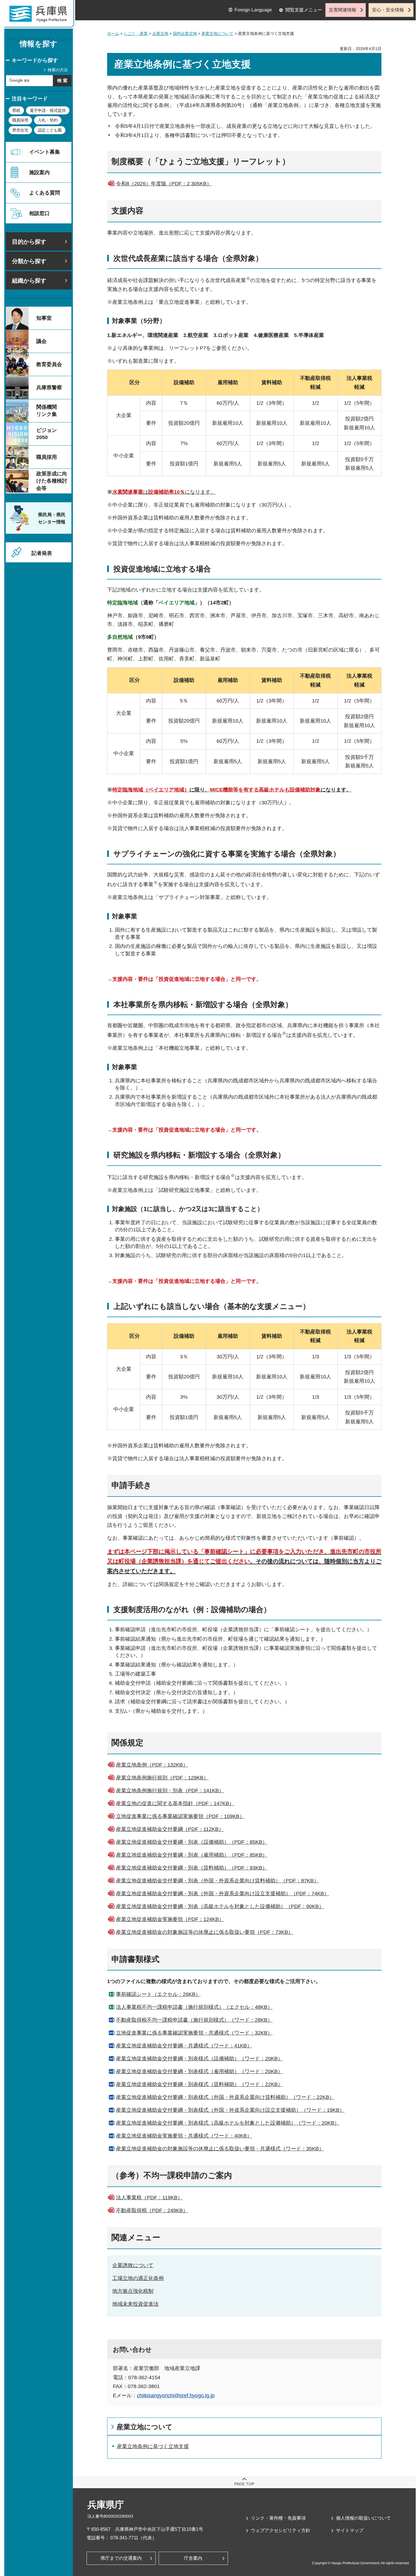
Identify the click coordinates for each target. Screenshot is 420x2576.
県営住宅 (20, 130)
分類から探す (29, 261)
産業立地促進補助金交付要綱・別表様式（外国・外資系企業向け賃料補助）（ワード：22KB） (225, 2097)
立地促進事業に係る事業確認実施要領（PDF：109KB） (180, 1816)
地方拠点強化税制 (133, 2291)
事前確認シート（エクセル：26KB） (158, 1994)
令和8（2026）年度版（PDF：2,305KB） (164, 184)
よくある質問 (45, 193)
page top (244, 2484)
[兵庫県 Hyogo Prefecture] (41, 16)
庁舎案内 (193, 2558)
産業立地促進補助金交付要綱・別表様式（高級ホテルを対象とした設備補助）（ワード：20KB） (228, 2123)
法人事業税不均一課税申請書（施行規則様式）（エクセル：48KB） (194, 2007)
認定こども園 (50, 130)
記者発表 (42, 553)
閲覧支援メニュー (304, 10)
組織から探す (29, 281)
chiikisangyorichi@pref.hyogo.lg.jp (176, 2396)
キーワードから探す (35, 60)
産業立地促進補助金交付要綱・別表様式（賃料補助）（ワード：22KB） (199, 2084)
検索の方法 (58, 70)
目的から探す (29, 242)
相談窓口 (39, 213)
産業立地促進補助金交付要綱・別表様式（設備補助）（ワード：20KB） (199, 2059)
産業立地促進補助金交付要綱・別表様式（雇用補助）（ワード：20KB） (199, 2071)
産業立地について (217, 33)
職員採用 (20, 120)
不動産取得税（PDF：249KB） (152, 2210)
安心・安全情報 (388, 10)
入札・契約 (48, 120)
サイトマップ (350, 2530)
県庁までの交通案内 (121, 2558)
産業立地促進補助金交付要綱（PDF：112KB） (170, 1829)
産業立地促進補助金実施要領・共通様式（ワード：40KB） (184, 2136)
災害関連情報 (343, 10)
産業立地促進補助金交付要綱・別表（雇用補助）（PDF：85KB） (192, 1855)
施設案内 (39, 172)
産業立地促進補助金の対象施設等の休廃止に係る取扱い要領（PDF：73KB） (205, 1932)
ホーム (113, 33)
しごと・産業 (136, 33)
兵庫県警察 (49, 388)
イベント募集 (45, 152)
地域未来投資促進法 (135, 2304)
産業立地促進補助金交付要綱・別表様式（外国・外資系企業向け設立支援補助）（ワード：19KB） (230, 2110)
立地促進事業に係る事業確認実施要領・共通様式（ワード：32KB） (194, 2033)
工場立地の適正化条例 (138, 2278)
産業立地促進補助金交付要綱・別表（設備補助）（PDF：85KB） (192, 1842)
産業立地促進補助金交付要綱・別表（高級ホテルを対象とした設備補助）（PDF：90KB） (220, 1906)
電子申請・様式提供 (48, 110)
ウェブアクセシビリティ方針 (281, 2530)
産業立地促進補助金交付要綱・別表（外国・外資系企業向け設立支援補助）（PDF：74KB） (223, 1894)
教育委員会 (49, 364)
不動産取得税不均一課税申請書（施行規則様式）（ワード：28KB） (194, 2020)
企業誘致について (133, 2265)
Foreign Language (253, 10)
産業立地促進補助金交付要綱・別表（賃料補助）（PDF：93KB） (192, 1868)
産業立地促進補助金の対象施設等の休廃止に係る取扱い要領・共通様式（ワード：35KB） (220, 2149)
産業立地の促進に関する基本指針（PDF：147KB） (175, 1803)
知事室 (44, 318)
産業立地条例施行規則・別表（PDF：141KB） (170, 1791)
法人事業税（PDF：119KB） (149, 2198)
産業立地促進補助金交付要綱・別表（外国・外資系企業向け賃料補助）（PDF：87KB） (217, 1881)
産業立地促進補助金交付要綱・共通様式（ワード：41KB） (184, 2046)
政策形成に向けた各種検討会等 (52, 481)
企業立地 (160, 33)
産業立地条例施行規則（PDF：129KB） (162, 1778)
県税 (16, 110)
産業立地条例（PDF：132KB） (152, 1765)
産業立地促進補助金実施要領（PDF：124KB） (170, 1919)
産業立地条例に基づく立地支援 (153, 2446)
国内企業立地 (185, 33)
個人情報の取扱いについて (363, 2518)
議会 (41, 341)
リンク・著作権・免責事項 (278, 2518)
